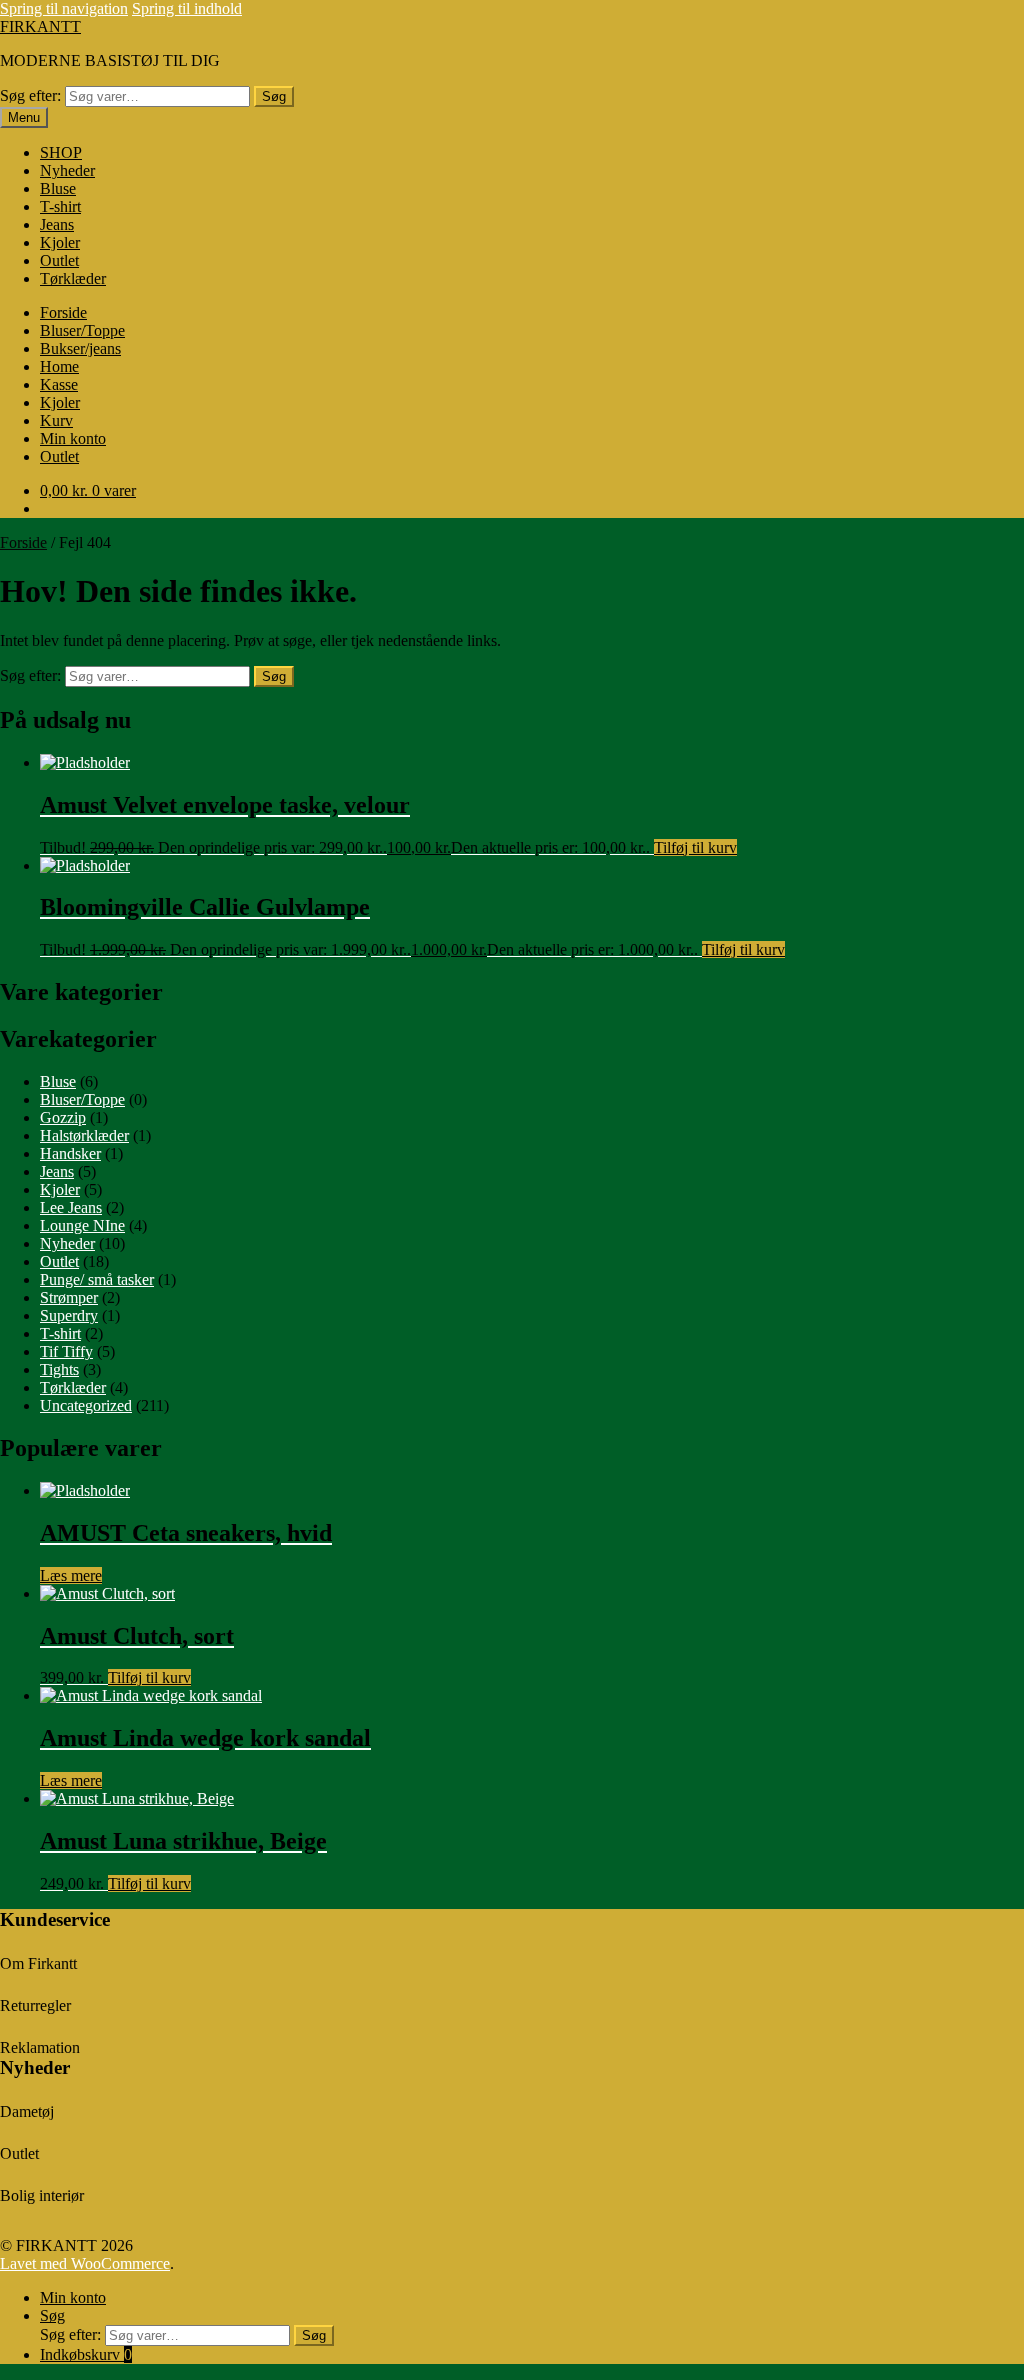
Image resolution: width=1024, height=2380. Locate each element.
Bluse (58, 188)
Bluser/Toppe (82, 330)
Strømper (69, 1297)
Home (59, 366)
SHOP (61, 152)
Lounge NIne (82, 1225)
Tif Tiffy (66, 1351)
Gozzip (63, 1117)
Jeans (57, 224)
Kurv (56, 420)
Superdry (69, 1315)
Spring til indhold (187, 8)
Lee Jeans (71, 1207)
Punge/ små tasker (97, 1279)
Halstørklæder (84, 1135)
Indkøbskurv (86, 2354)
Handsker (70, 1153)
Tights (59, 1369)
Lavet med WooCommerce (85, 2263)
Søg (274, 96)
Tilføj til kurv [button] (695, 847)
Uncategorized (86, 1405)
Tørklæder (73, 278)
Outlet (59, 260)
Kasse (59, 384)
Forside (63, 312)
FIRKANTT (40, 26)
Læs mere (71, 1575)
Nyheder (67, 170)
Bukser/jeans (80, 348)
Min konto (73, 438)
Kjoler (60, 242)
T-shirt (60, 206)
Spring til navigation (64, 8)
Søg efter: (30, 95)
